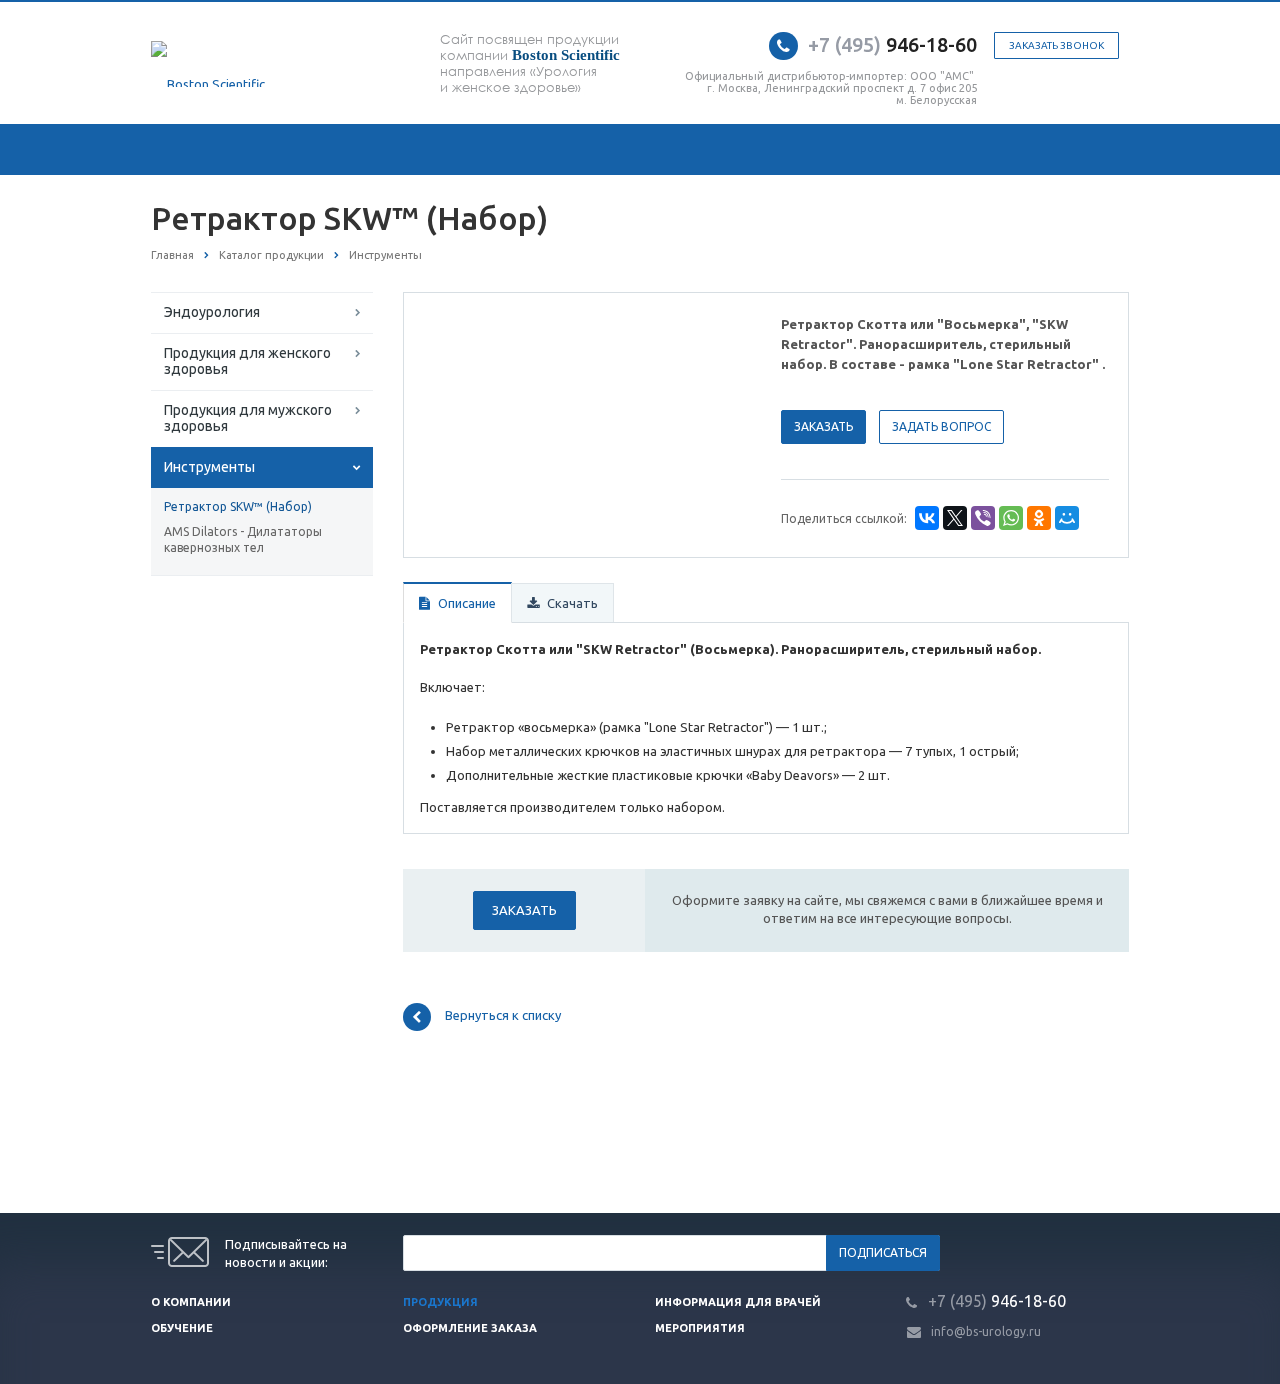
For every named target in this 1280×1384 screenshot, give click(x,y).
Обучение (182, 1328)
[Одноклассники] (1039, 518)
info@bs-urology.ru (986, 1331)
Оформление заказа (470, 1328)
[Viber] (983, 518)
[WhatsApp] (1011, 518)
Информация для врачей (738, 1302)
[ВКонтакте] (927, 518)
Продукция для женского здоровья (247, 361)
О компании (191, 1302)
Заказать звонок (1056, 45)
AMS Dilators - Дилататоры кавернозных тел (243, 539)
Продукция (440, 1302)
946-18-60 (892, 44)
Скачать (571, 603)
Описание (465, 603)
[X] (955, 518)
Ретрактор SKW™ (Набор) (238, 506)
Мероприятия (700, 1328)
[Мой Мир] (1067, 518)
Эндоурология (212, 312)
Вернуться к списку (503, 1016)
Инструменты (209, 467)
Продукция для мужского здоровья (248, 418)
